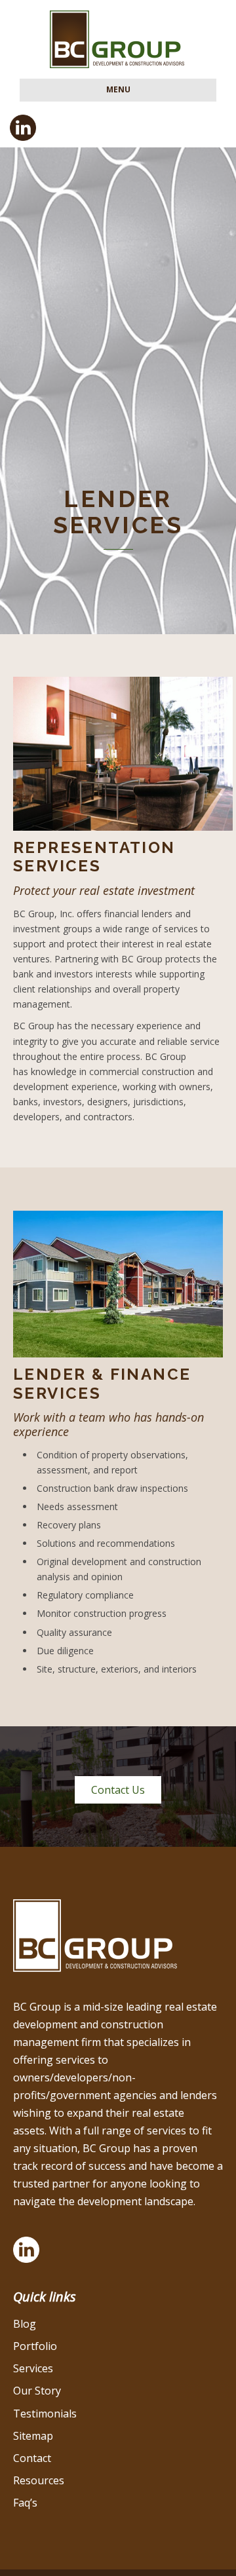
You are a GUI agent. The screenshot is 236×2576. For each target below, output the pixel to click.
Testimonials (45, 2414)
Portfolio (35, 2346)
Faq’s (25, 2503)
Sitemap (33, 2436)
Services (33, 2368)
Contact (32, 2458)
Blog (25, 2324)
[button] (118, 1790)
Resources (39, 2480)
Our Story (37, 2391)
